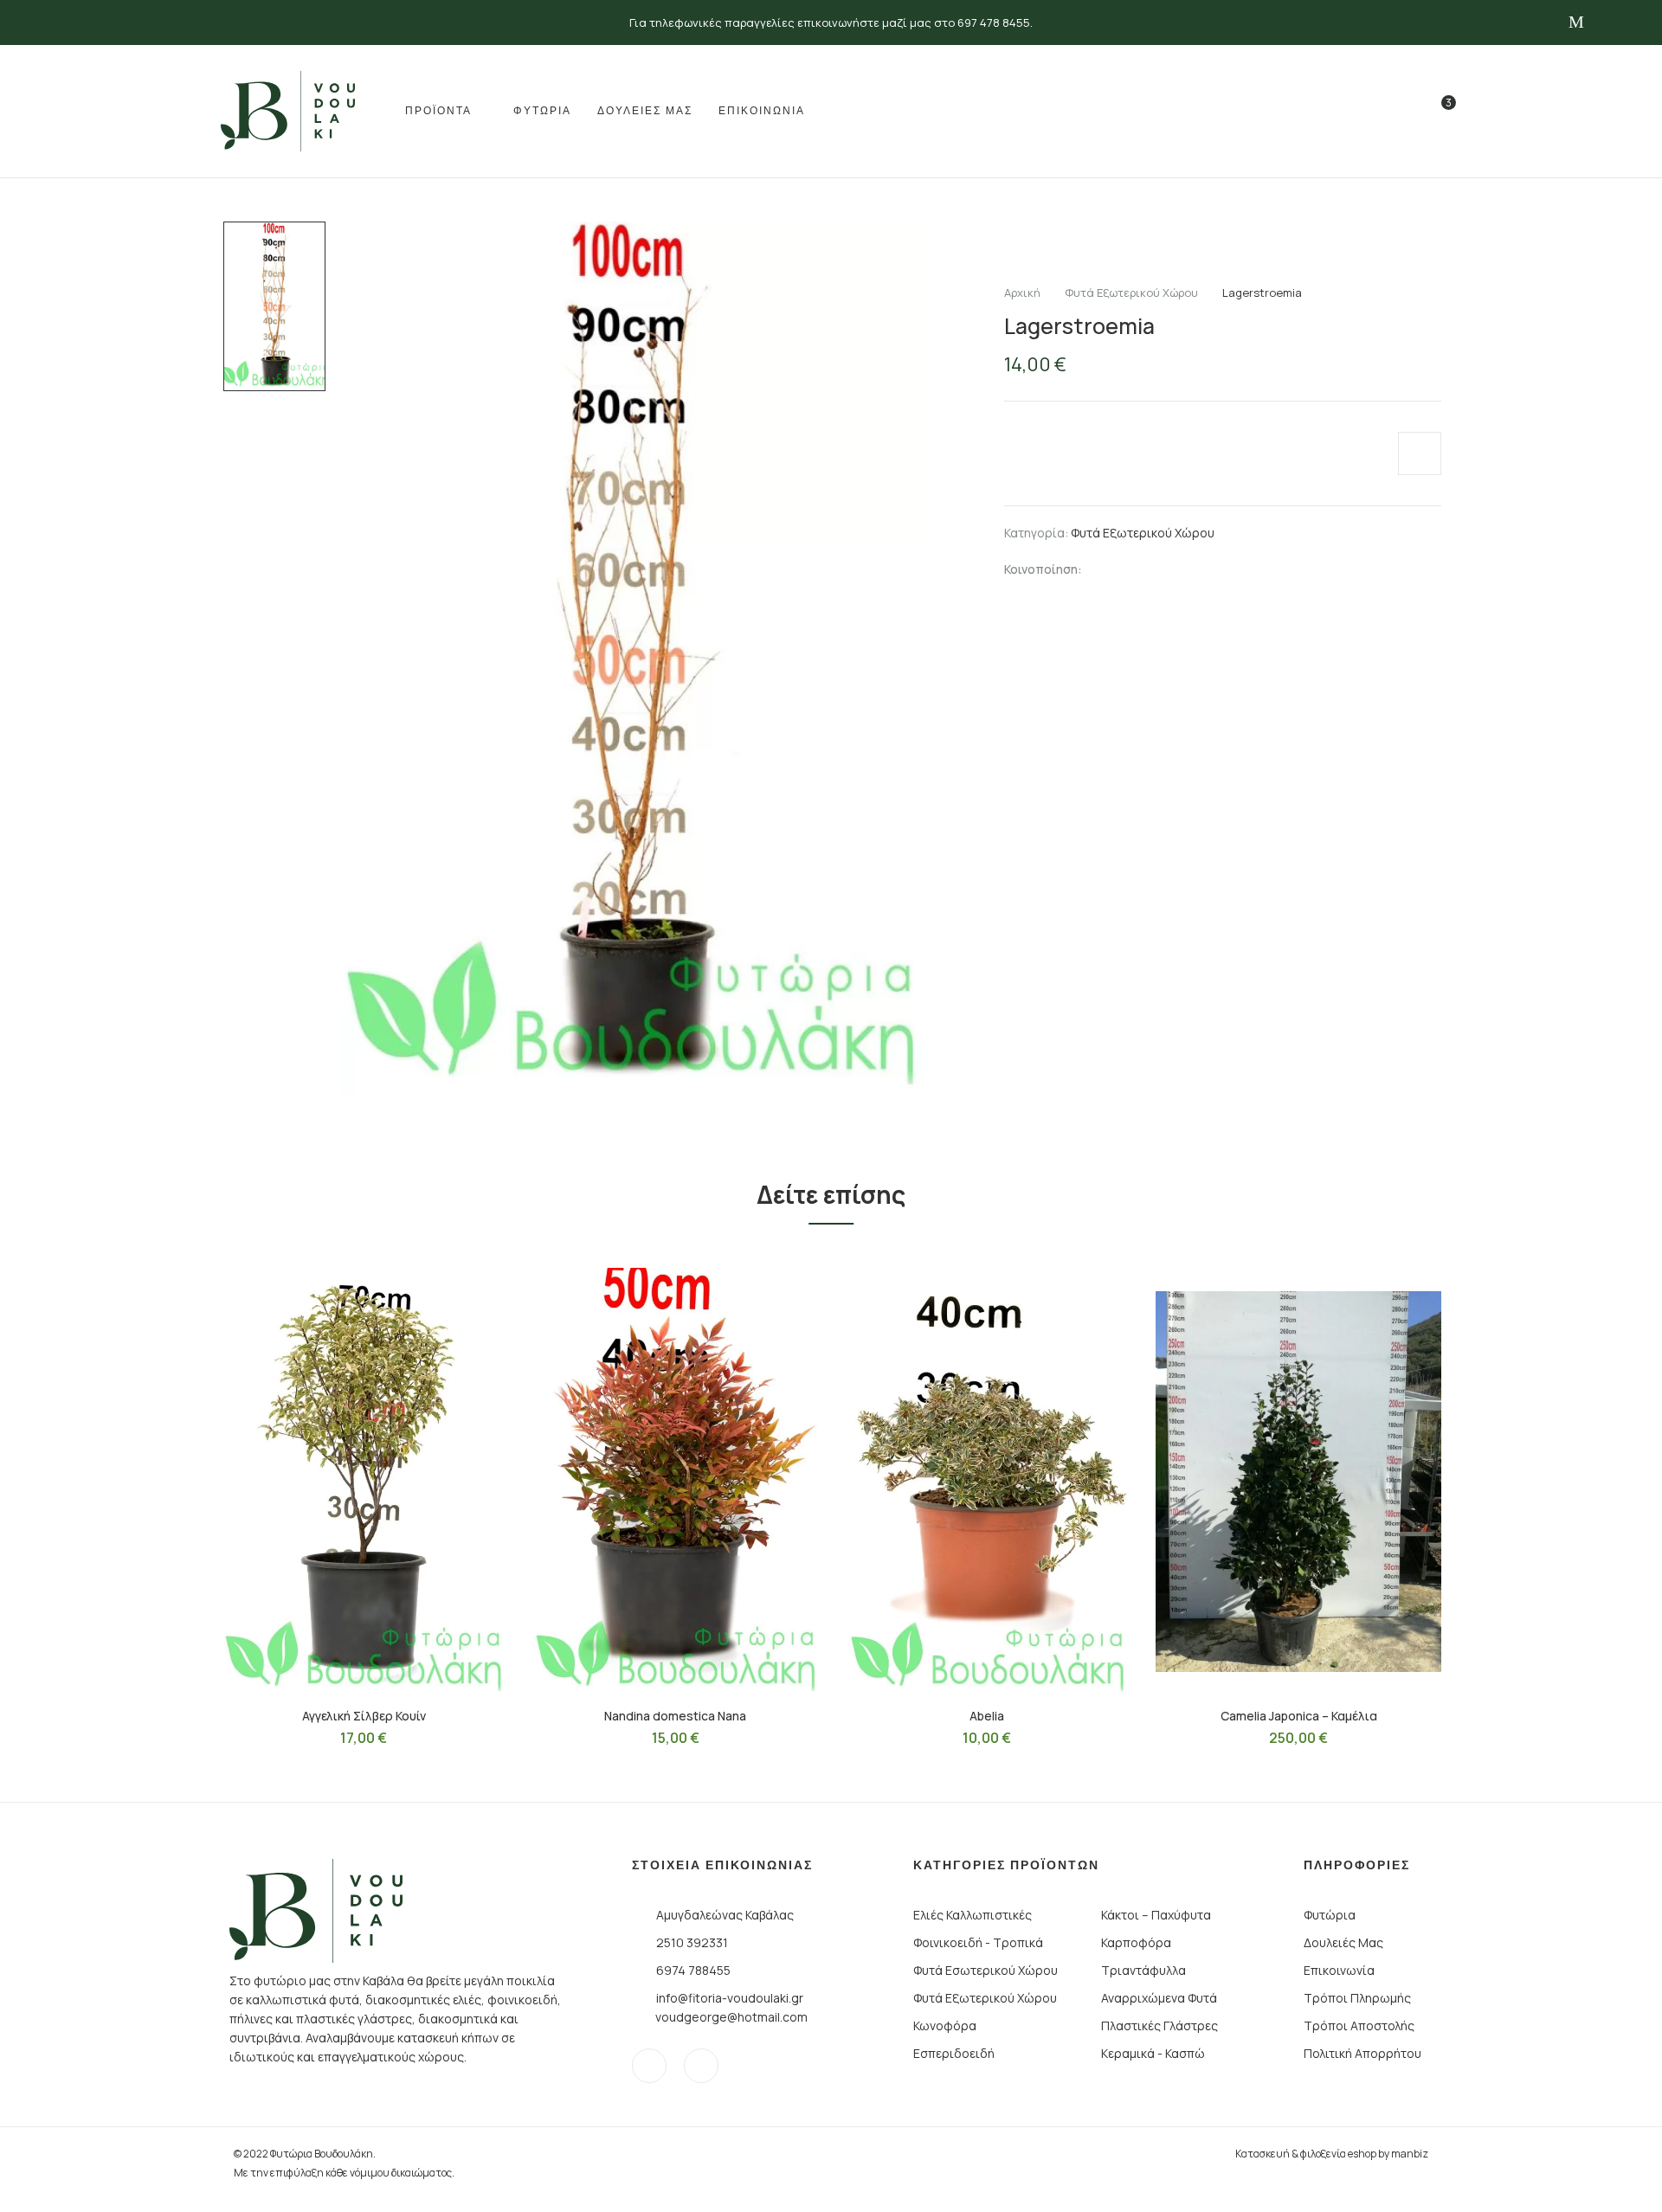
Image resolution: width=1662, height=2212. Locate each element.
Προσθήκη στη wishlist (1420, 453)
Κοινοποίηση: (1043, 569)
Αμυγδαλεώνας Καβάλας (725, 1915)
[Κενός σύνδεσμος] (1401, 115)
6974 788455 (693, 1970)
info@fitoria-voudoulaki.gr (730, 1998)
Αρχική (1022, 293)
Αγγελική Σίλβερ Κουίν (364, 1716)
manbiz (1410, 2154)
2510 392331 (692, 1942)
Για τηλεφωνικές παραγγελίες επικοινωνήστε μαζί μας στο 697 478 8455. (831, 23)
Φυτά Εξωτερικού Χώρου (1131, 293)
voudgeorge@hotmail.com (731, 2017)
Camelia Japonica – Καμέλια (1299, 1716)
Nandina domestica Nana (675, 1716)
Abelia (987, 1716)
